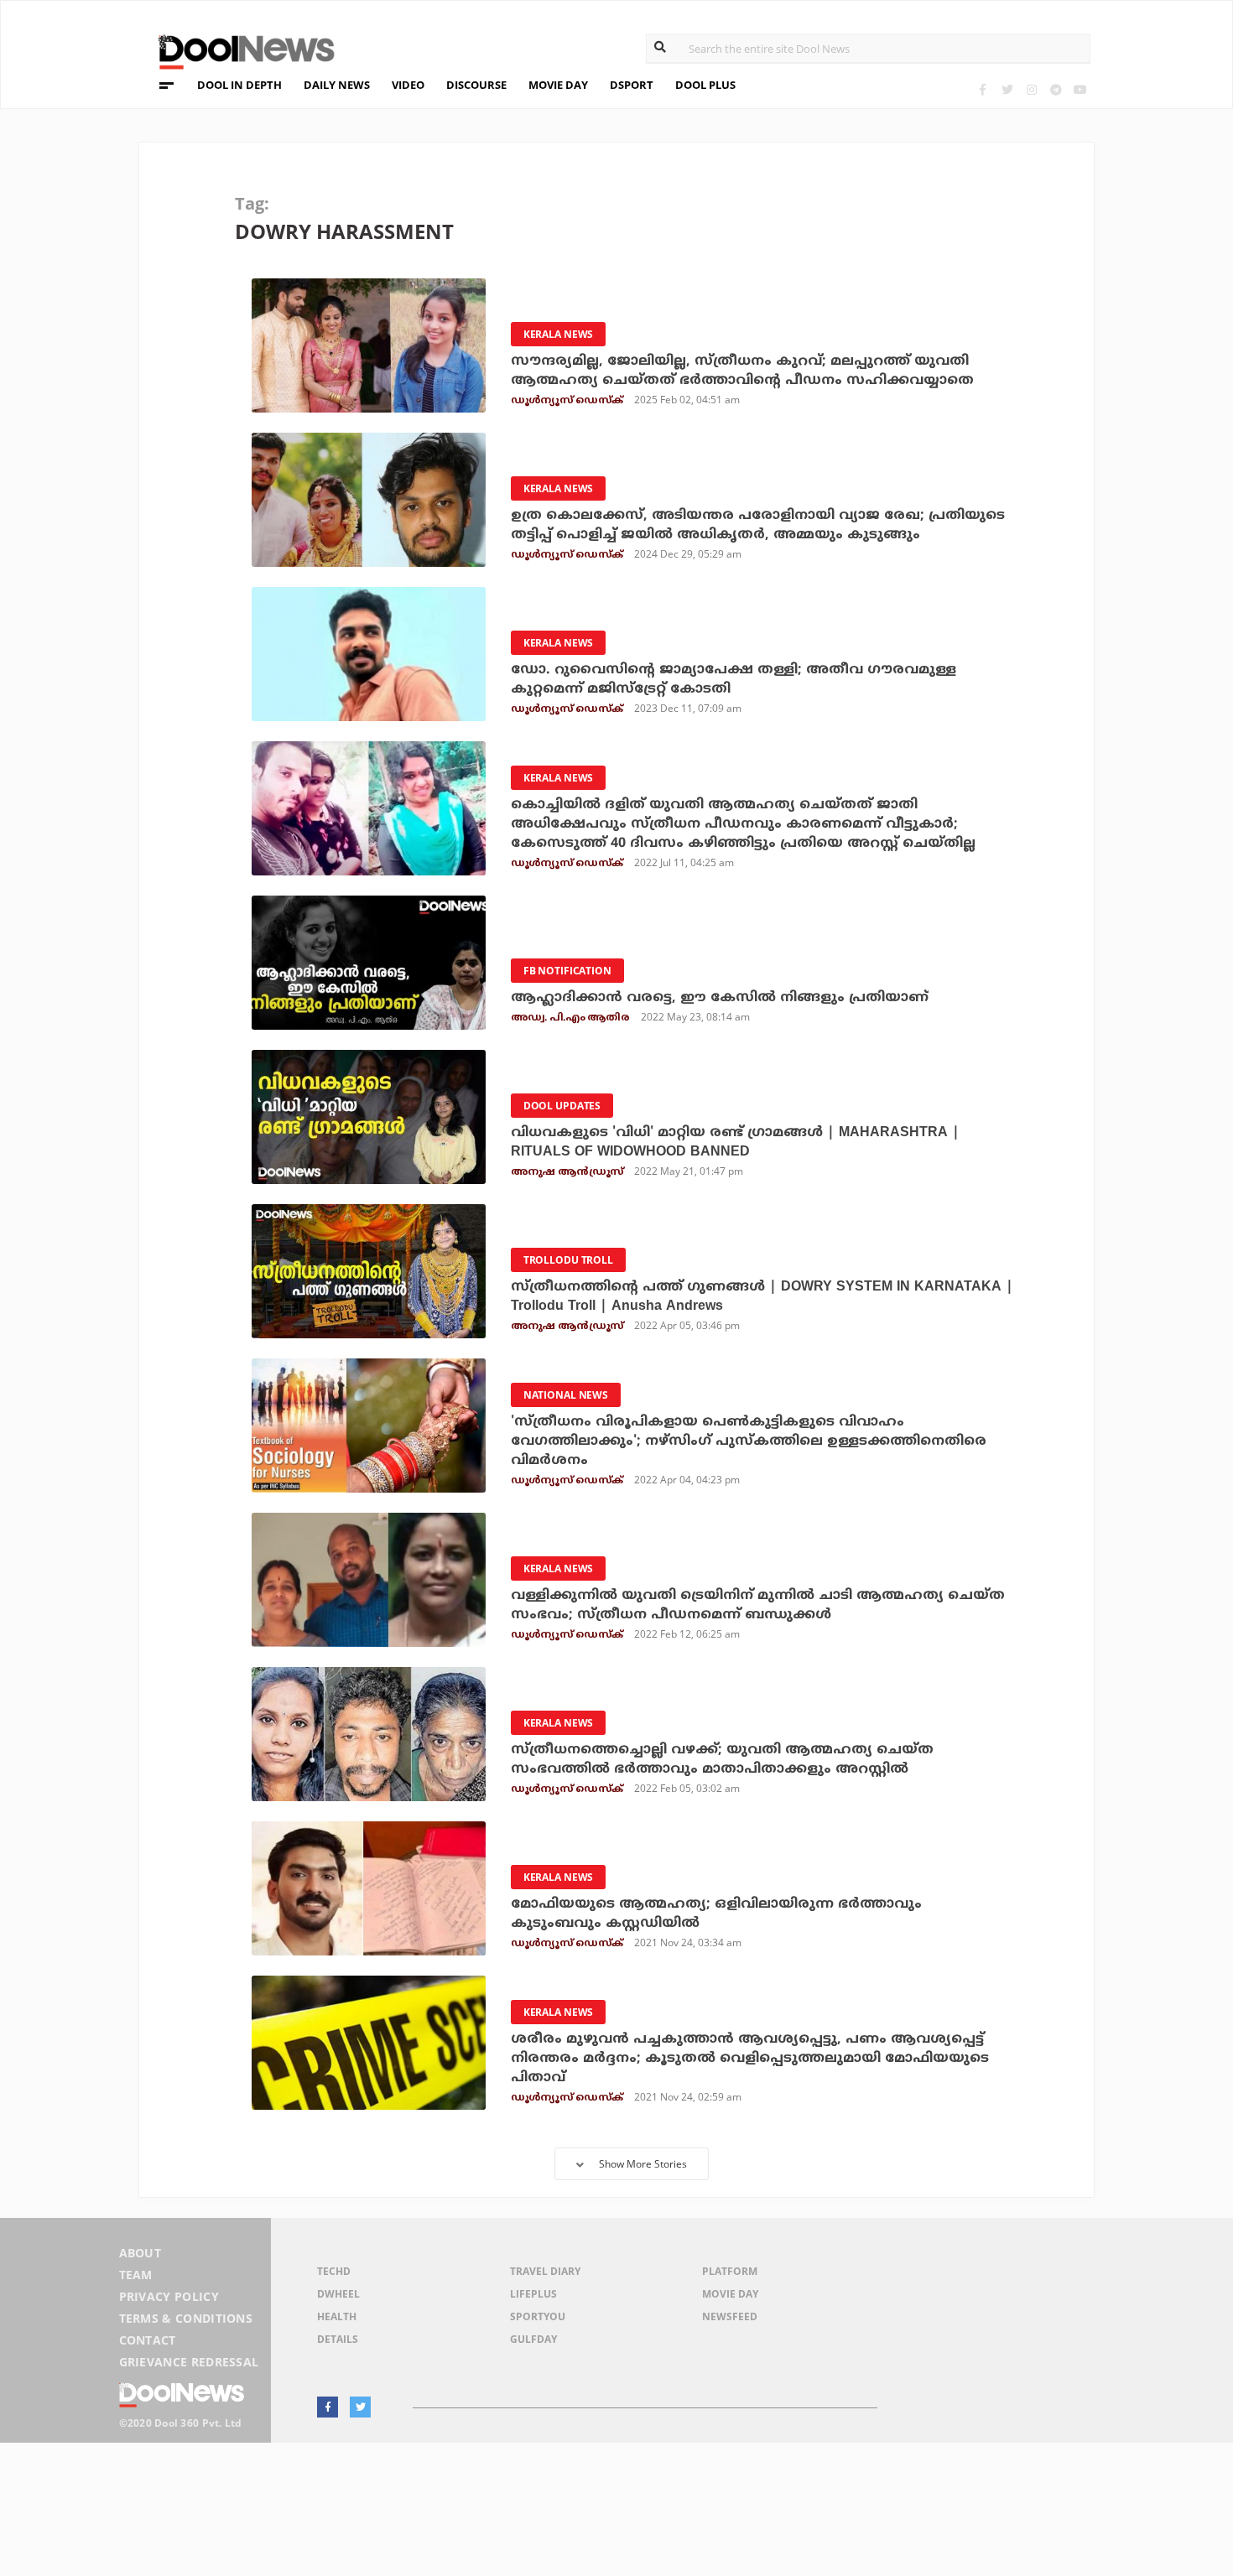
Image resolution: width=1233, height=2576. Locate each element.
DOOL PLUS (705, 85)
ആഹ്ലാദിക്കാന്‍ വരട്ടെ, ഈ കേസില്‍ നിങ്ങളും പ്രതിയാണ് (720, 998)
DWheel (338, 2294)
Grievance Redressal (189, 2362)
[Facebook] (983, 89)
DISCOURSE (476, 85)
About (140, 2253)
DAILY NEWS (337, 85)
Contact (148, 2340)
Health (337, 2316)
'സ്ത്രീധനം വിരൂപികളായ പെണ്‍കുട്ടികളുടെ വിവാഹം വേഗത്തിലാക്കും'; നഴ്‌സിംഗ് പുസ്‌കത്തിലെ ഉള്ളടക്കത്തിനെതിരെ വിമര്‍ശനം (749, 1441)
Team (136, 2275)
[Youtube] (1080, 89)
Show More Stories (643, 2164)
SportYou (538, 2316)
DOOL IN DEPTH (239, 85)
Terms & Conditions (186, 2318)
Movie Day (730, 2294)
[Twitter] (1007, 89)
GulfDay (533, 2339)
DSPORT (632, 85)
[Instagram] (1031, 89)
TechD (334, 2271)
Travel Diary (545, 2271)
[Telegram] (1056, 89)
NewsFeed (730, 2316)
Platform (730, 2271)
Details (338, 2339)
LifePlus (533, 2294)
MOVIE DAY (558, 85)
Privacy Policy (169, 2296)
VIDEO (408, 85)
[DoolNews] (239, 50)
